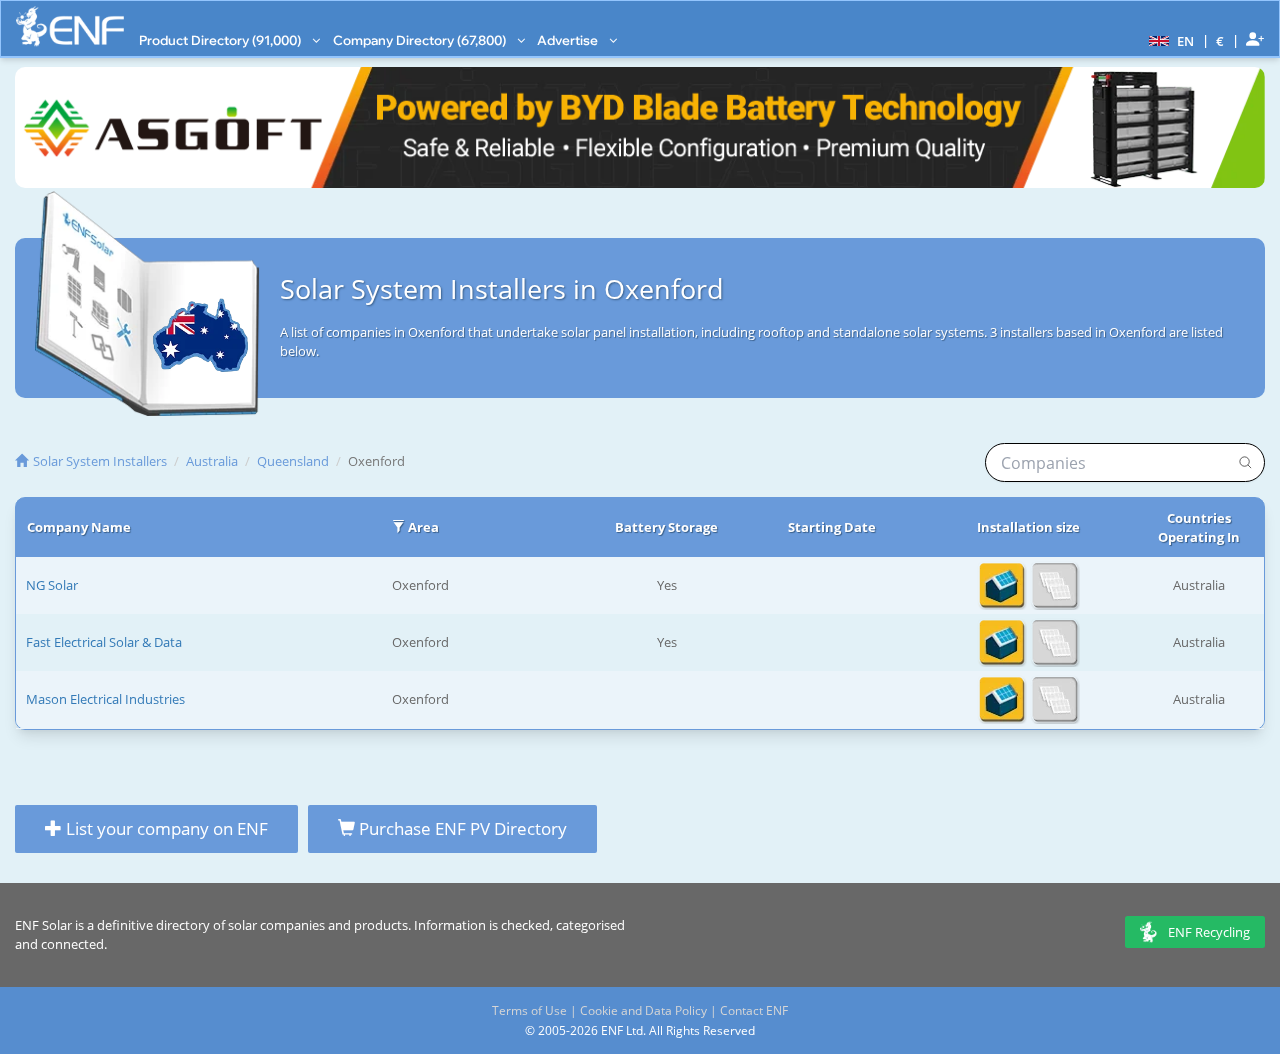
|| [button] (1220, 40)
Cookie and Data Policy (643, 1010)
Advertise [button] (569, 40)
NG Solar (52, 585)
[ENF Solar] (70, 26)
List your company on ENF (165, 828)
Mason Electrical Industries (105, 699)
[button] (1169, 40)
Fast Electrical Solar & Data (104, 642)
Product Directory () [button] (221, 40)
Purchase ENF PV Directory (461, 828)
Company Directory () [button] (421, 40)
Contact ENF (754, 1010)
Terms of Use (529, 1010)
